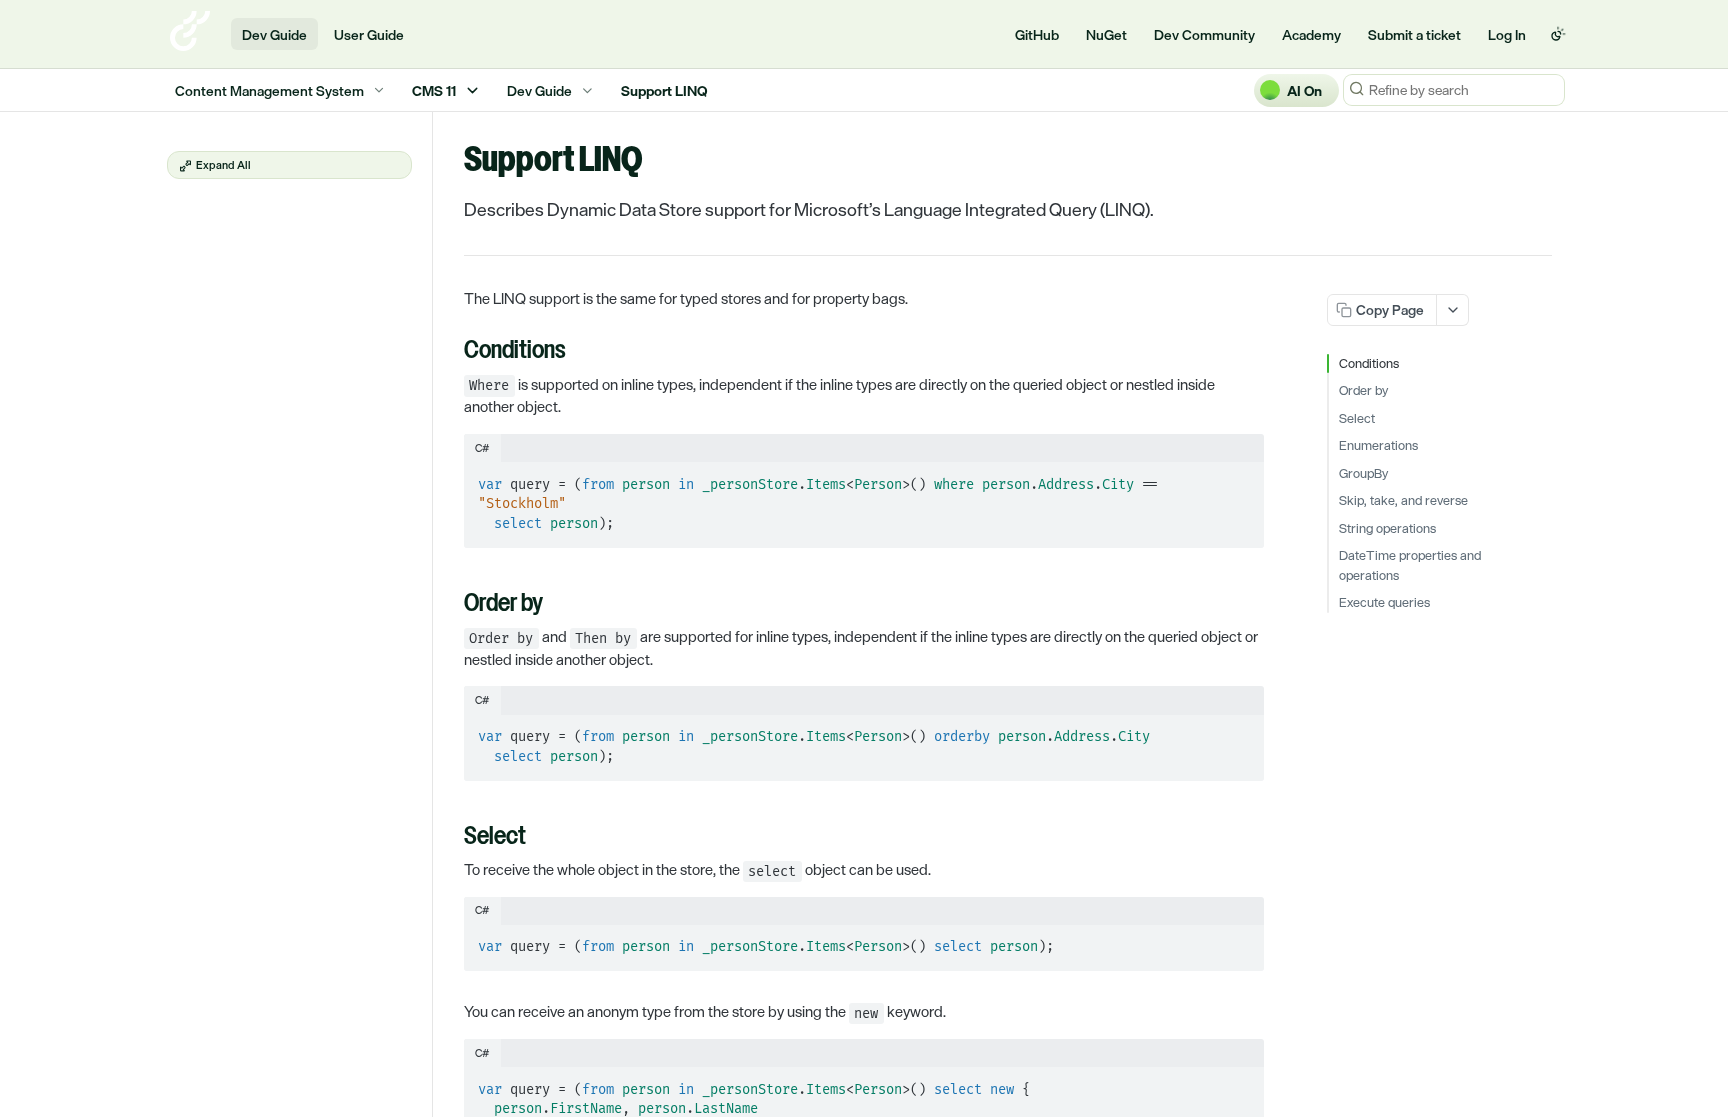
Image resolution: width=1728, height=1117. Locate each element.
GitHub (1037, 34)
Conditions (1369, 364)
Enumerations (1378, 446)
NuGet (1106, 34)
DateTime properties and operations (1410, 565)
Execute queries (1384, 603)
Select (1357, 419)
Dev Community (1204, 34)
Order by (1363, 391)
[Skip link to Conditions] (450, 352)
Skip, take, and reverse (1403, 501)
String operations (1387, 529)
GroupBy (1363, 474)
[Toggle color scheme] (1558, 34)
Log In (1507, 34)
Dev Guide (274, 34)
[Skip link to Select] (450, 838)
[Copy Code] (1240, 479)
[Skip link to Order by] (450, 605)
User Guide (369, 34)
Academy (1311, 34)
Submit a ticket (1414, 34)
